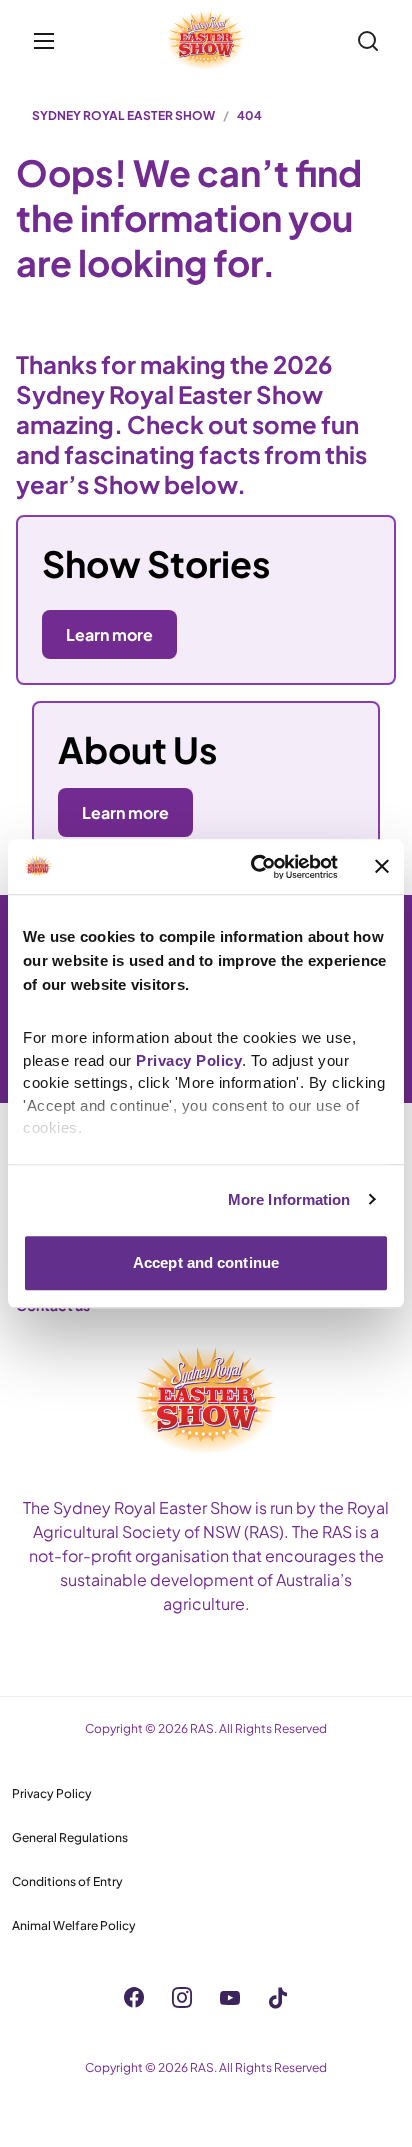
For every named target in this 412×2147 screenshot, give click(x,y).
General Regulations (70, 1837)
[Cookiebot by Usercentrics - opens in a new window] (255, 867)
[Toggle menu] (44, 41)
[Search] (368, 41)
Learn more (125, 812)
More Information (289, 1199)
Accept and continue (206, 1262)
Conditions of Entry (67, 1881)
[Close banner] (382, 867)
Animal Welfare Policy (74, 1925)
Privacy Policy (52, 1793)
